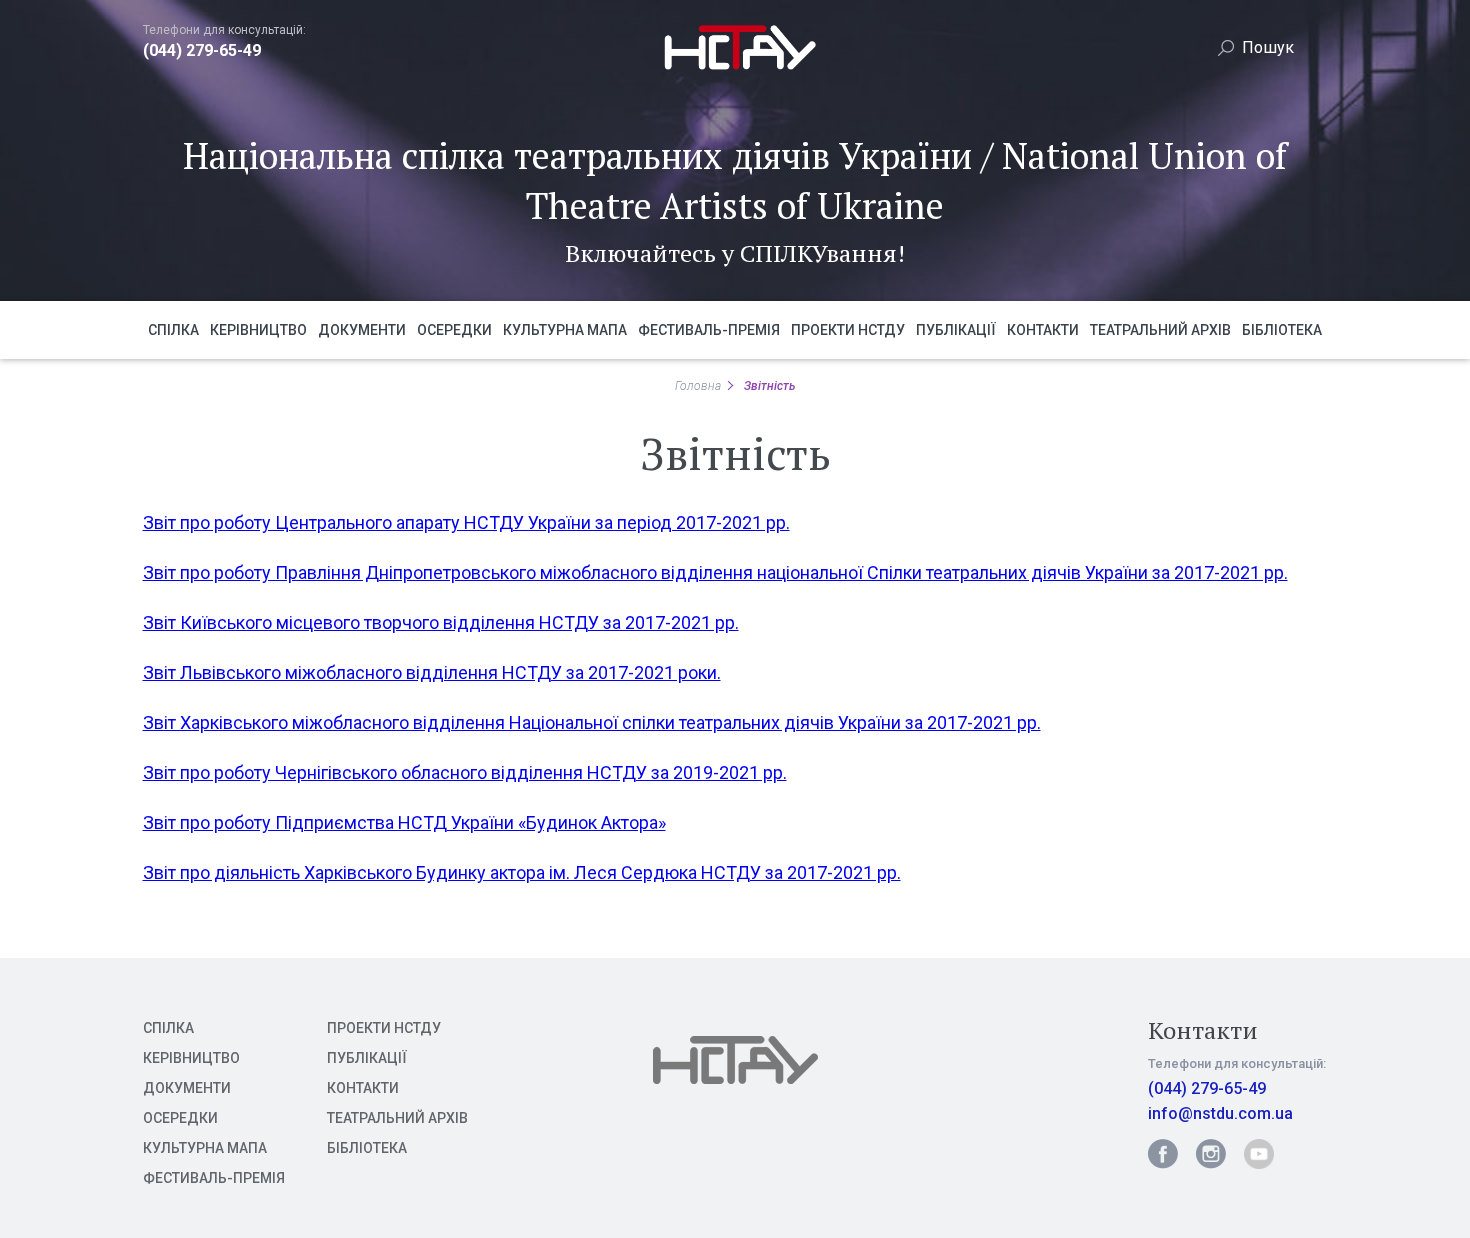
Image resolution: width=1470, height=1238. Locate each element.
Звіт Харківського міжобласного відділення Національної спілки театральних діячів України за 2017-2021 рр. (592, 722)
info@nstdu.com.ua (1220, 1113)
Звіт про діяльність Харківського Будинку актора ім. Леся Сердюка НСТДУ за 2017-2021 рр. (522, 872)
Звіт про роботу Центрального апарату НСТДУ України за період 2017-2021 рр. (466, 522)
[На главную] (735, 71)
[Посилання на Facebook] (1163, 1154)
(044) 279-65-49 (202, 50)
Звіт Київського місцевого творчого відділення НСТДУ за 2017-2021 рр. (441, 622)
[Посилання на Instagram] (1211, 1154)
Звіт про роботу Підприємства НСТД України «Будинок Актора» (404, 822)
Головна (698, 386)
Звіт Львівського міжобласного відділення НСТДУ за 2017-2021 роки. (432, 672)
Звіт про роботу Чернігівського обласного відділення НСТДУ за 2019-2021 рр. (465, 772)
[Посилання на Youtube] (1259, 1154)
